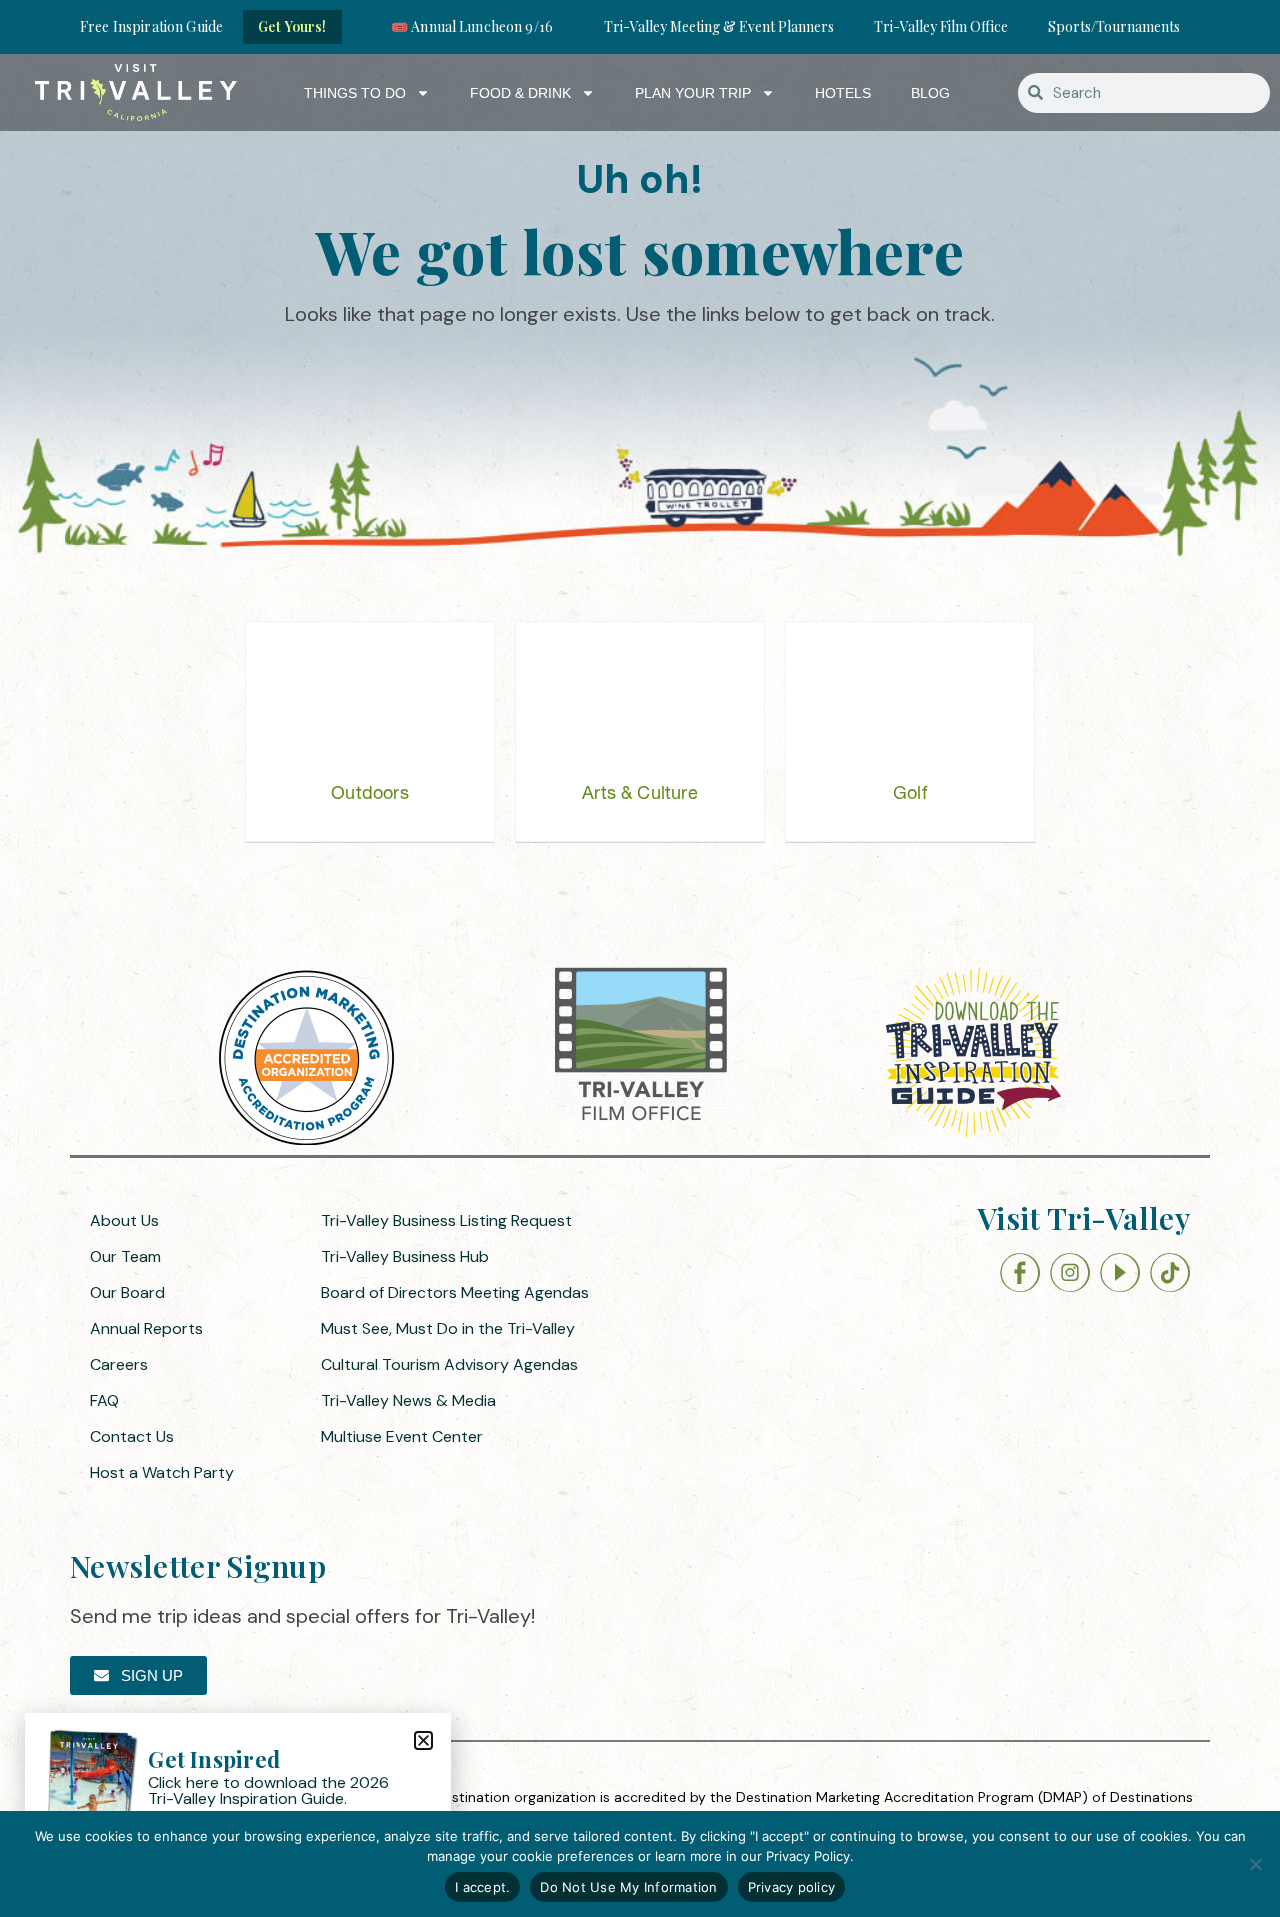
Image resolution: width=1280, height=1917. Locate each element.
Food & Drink (520, 93)
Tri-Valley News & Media (408, 1400)
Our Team (125, 1256)
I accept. (482, 1887)
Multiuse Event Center (402, 1436)
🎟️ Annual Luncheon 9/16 (472, 26)
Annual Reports (146, 1328)
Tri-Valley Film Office (941, 26)
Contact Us (132, 1436)
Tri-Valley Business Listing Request (446, 1220)
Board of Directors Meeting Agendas (455, 1292)
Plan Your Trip (693, 93)
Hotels (843, 93)
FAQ (104, 1400)
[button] (423, 1740)
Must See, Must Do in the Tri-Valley (448, 1328)
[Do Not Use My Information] (1255, 1864)
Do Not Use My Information (628, 1887)
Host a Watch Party (162, 1472)
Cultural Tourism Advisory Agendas (449, 1364)
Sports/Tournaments (1114, 26)
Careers (119, 1364)
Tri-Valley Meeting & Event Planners (719, 26)
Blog (930, 93)
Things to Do (355, 93)
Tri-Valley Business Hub (405, 1256)
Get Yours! (292, 26)
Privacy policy (792, 1887)
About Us (124, 1220)
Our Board (127, 1292)
